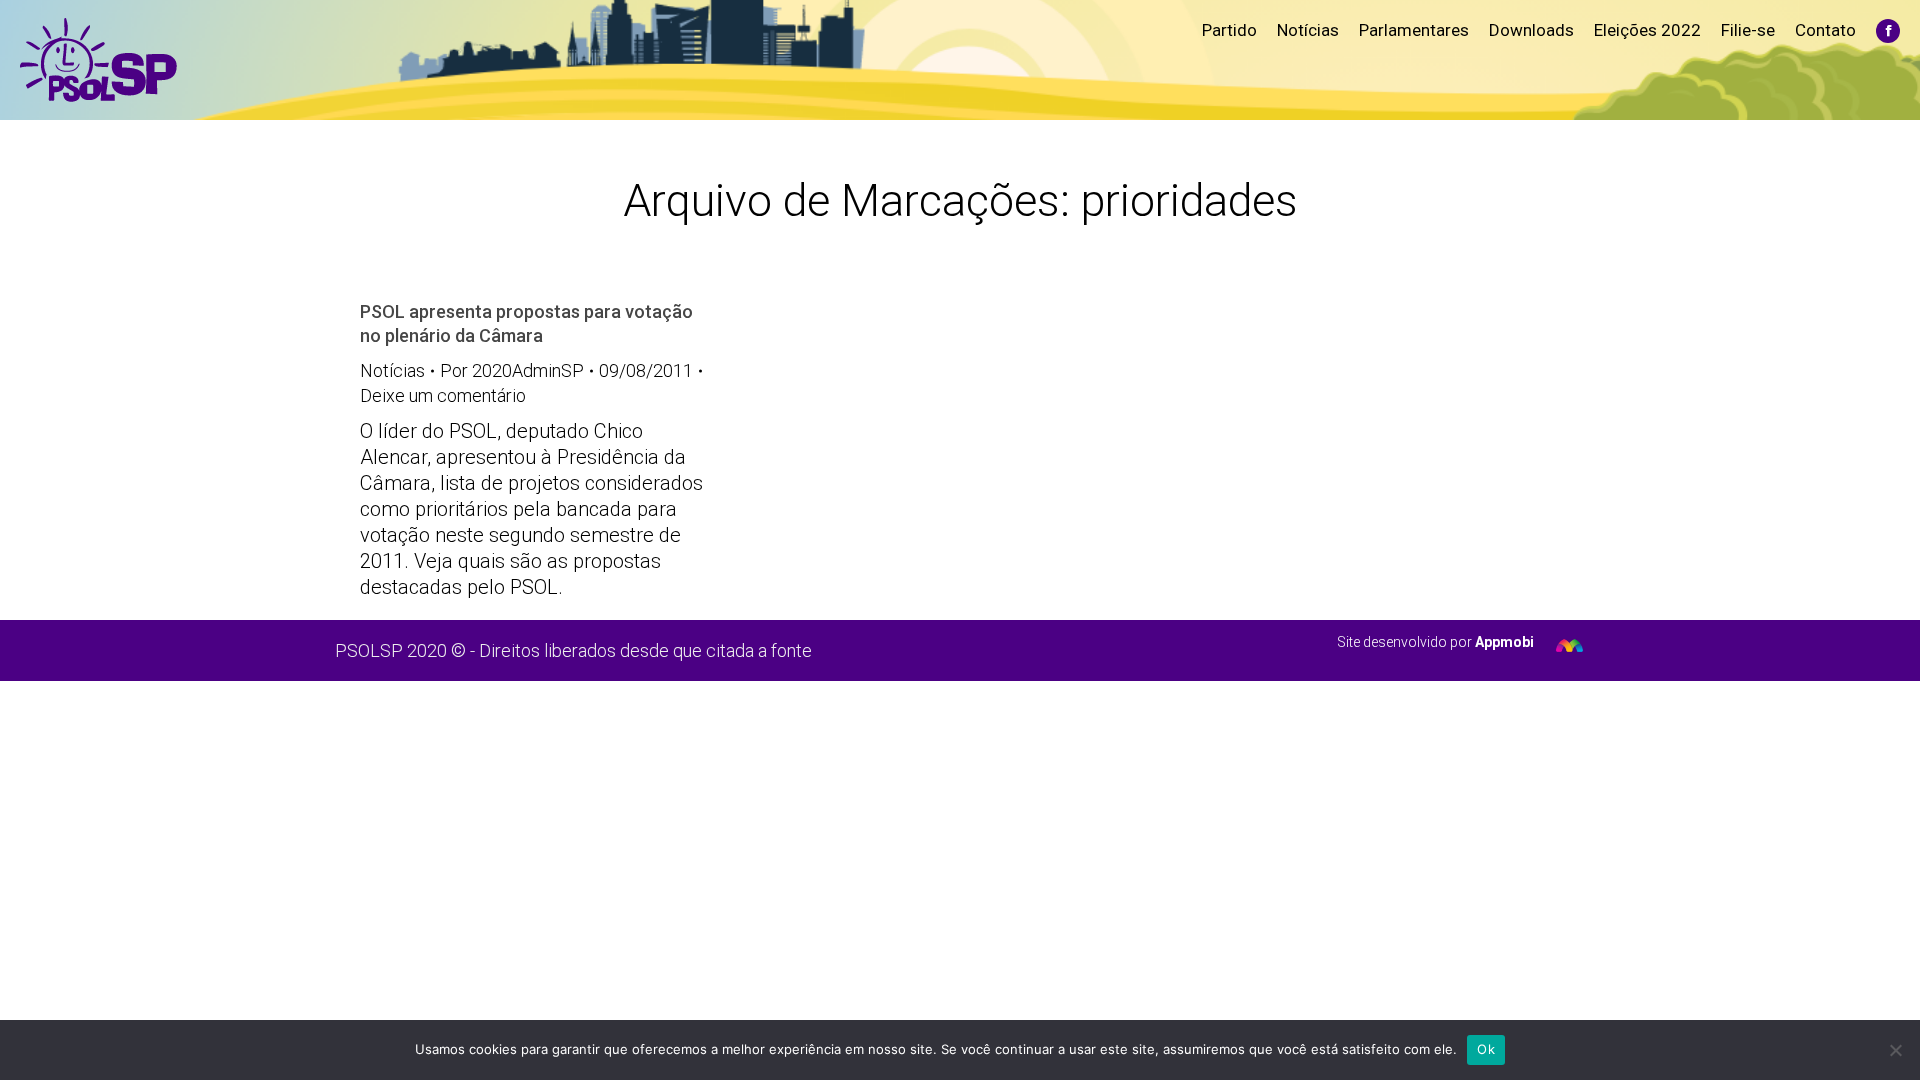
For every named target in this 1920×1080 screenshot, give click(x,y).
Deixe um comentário (443, 395)
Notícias (392, 370)
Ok (1486, 1049)
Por (512, 370)
